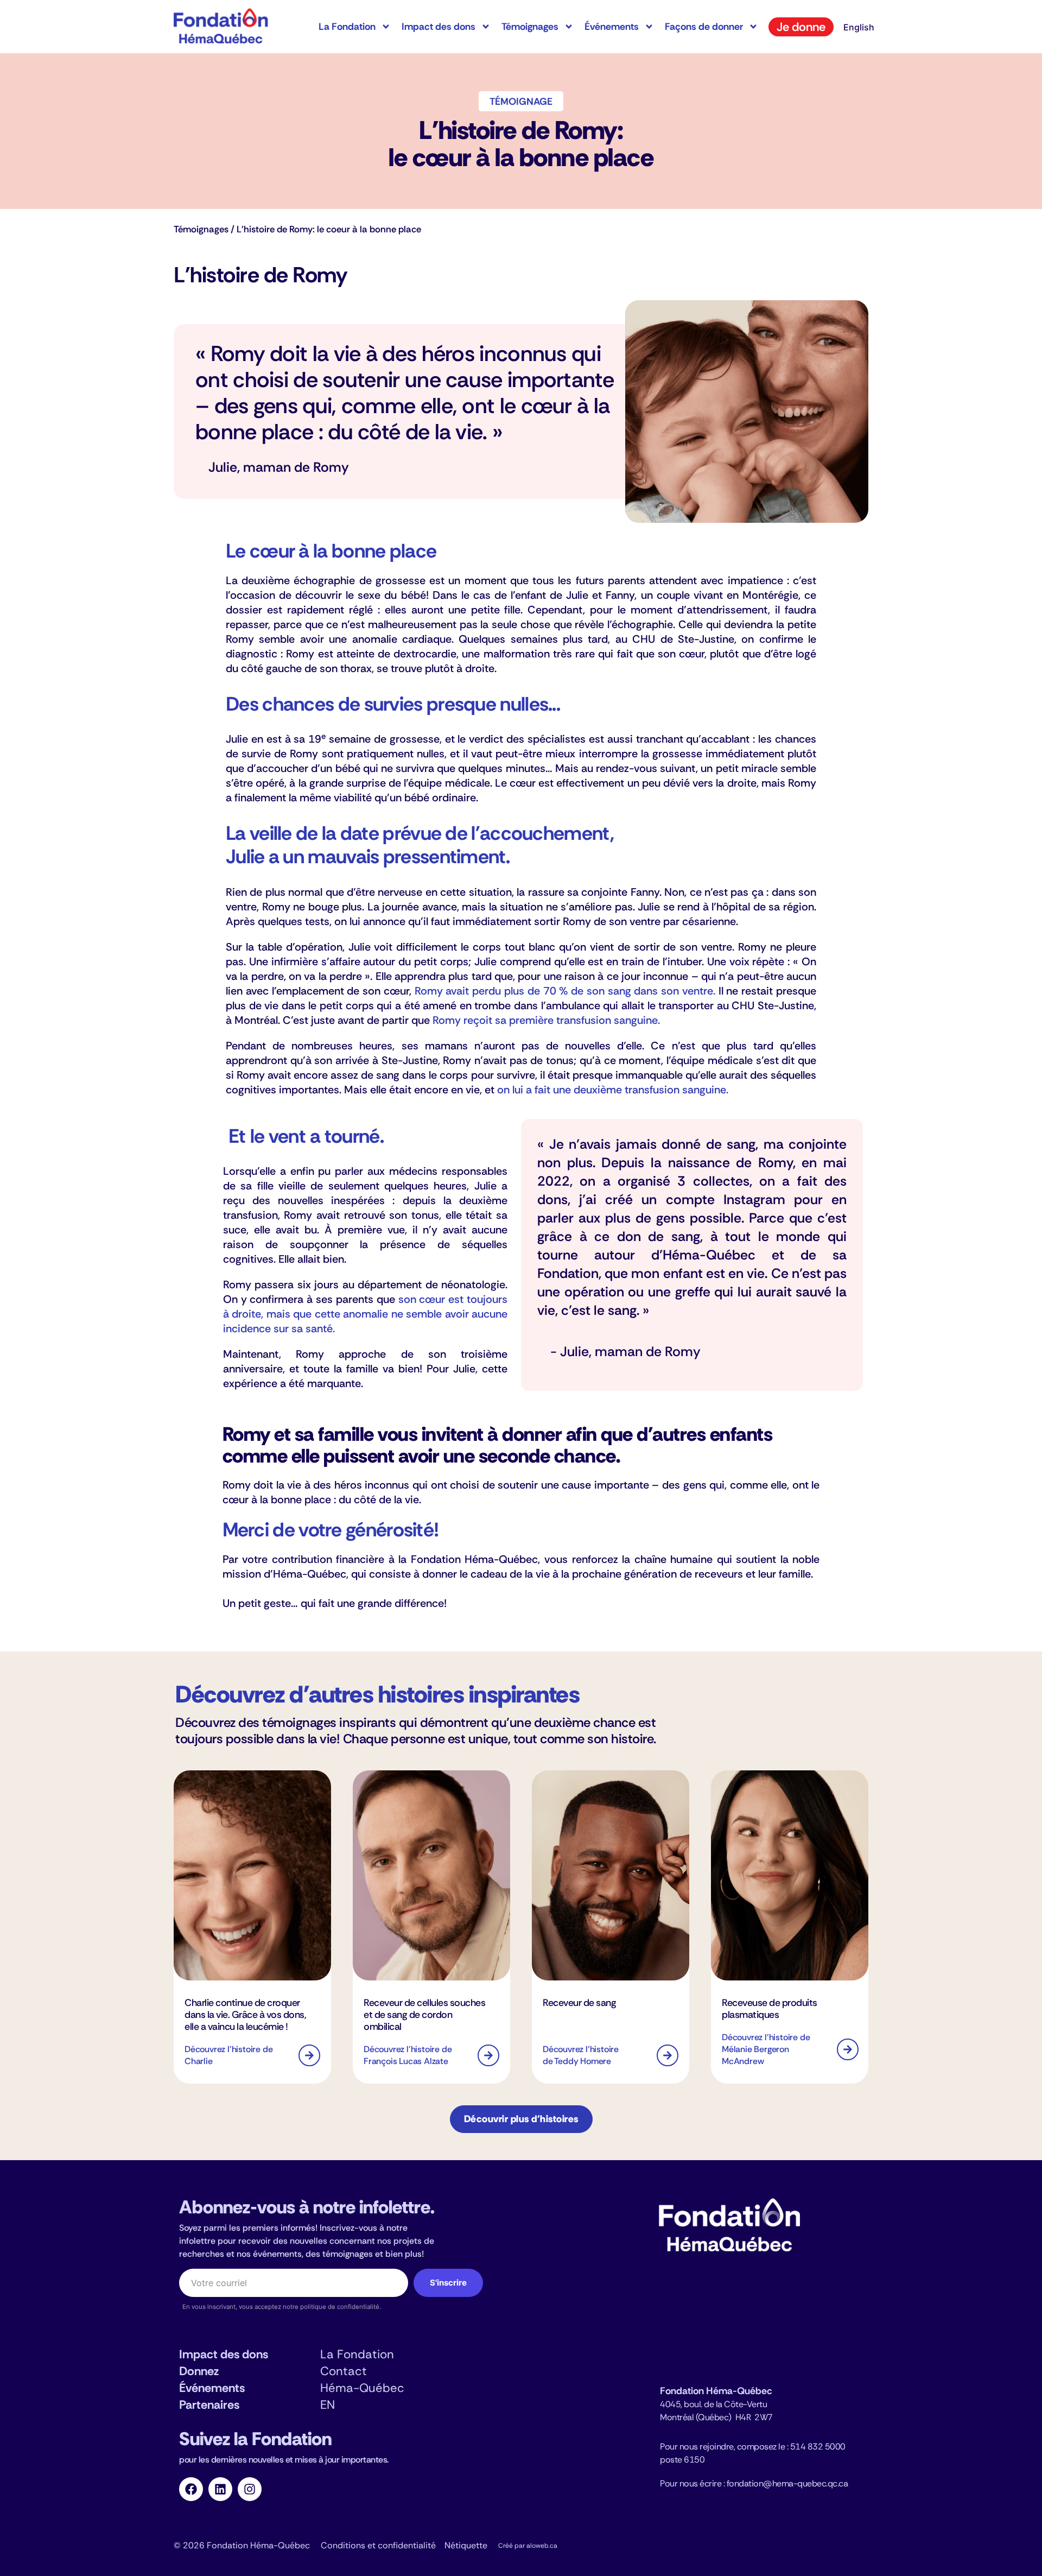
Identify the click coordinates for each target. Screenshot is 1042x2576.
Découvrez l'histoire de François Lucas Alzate (408, 2055)
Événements (612, 27)
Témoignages (530, 27)
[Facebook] (191, 2489)
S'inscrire (448, 2283)
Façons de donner (704, 27)
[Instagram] (250, 2489)
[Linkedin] (220, 2489)
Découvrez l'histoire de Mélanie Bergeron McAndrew (766, 2049)
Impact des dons (439, 27)
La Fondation (347, 27)
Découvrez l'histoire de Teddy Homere (581, 2055)
